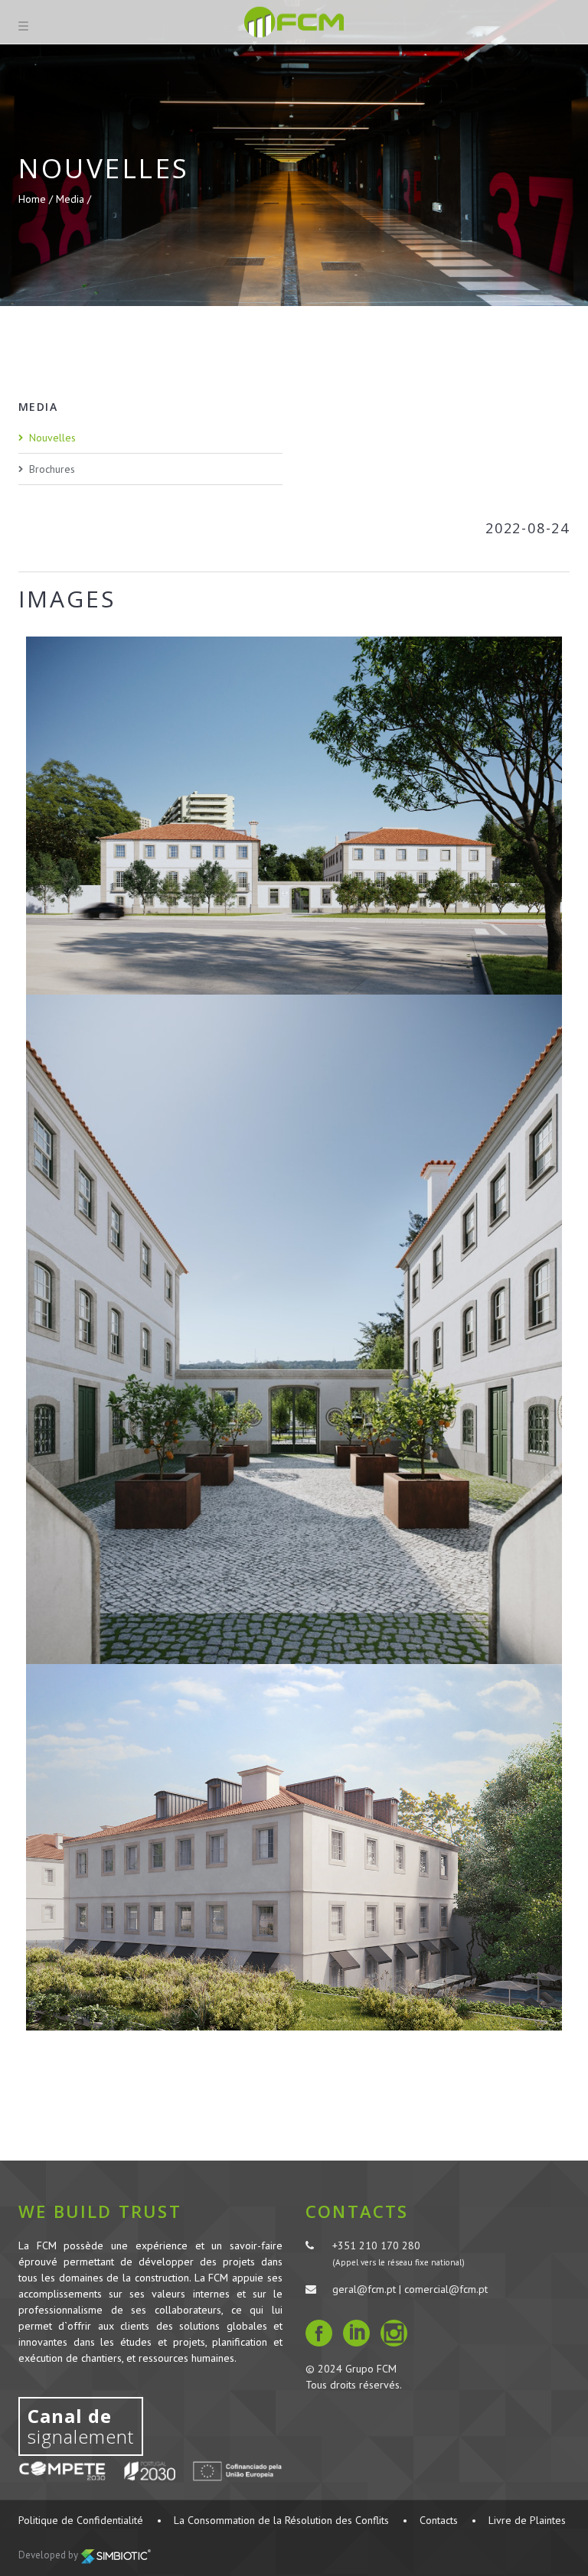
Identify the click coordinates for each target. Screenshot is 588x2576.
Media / (73, 199)
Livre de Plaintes (527, 2520)
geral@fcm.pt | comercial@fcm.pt (410, 2289)
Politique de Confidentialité (81, 2520)
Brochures (52, 469)
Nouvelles (52, 438)
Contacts (439, 2520)
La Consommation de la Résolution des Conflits (281, 2520)
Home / (37, 199)
